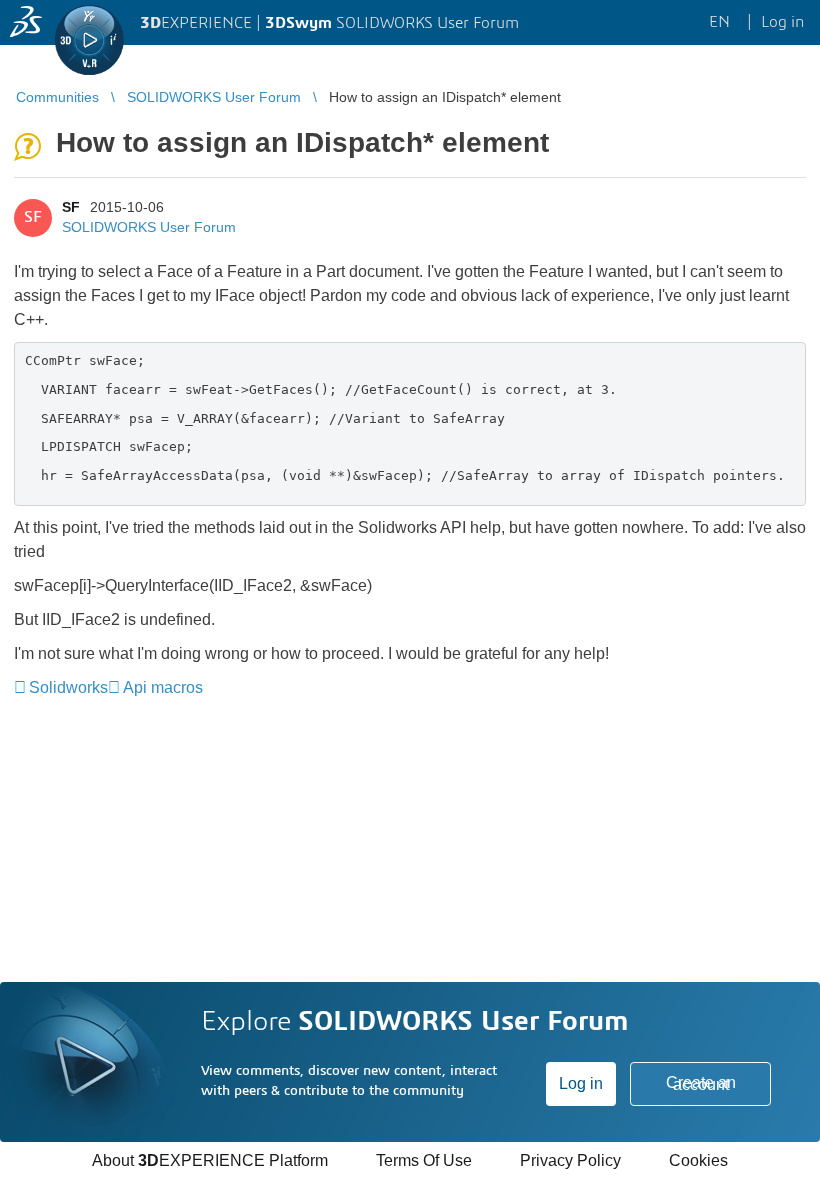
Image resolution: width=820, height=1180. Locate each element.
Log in (581, 1083)
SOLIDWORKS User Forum (149, 227)
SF (71, 207)
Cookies (698, 1160)
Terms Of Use (424, 1160)
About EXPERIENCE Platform (210, 1160)
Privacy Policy (570, 1160)
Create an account (701, 1083)
